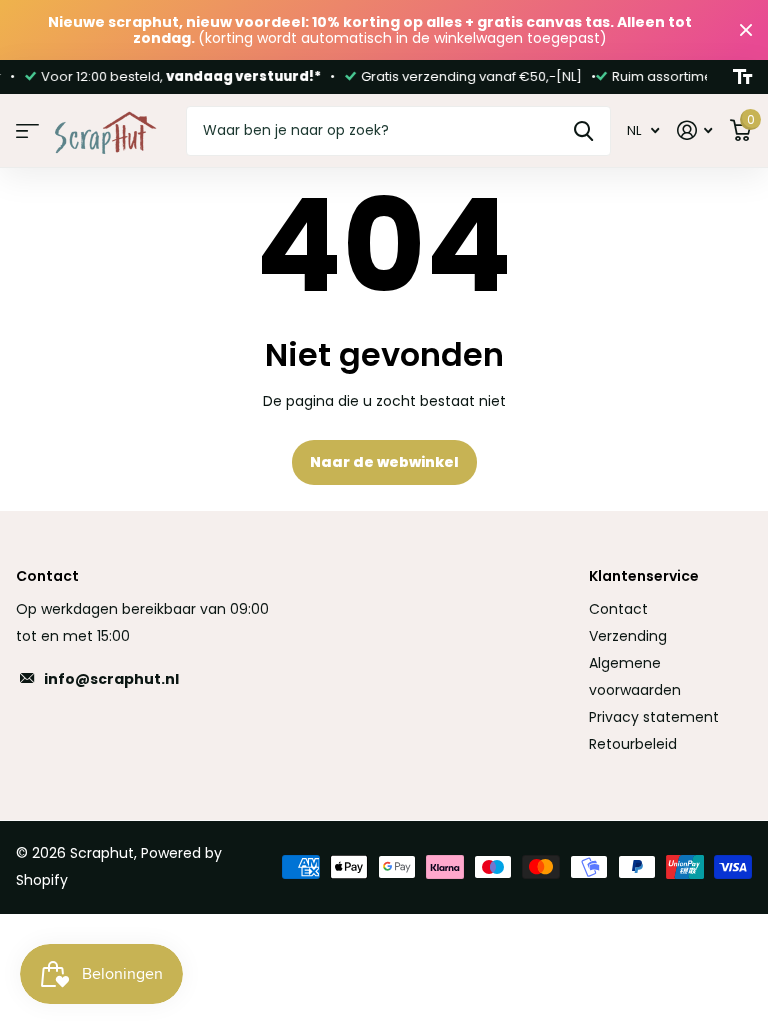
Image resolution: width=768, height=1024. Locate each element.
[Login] (694, 130)
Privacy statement (654, 717)
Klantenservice (644, 576)
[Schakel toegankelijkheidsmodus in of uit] (742, 77)
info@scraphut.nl (111, 679)
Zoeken (583, 131)
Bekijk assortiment (27, 131)
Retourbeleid (633, 744)
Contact (618, 609)
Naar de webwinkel (384, 462)
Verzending (628, 636)
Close (746, 30)
